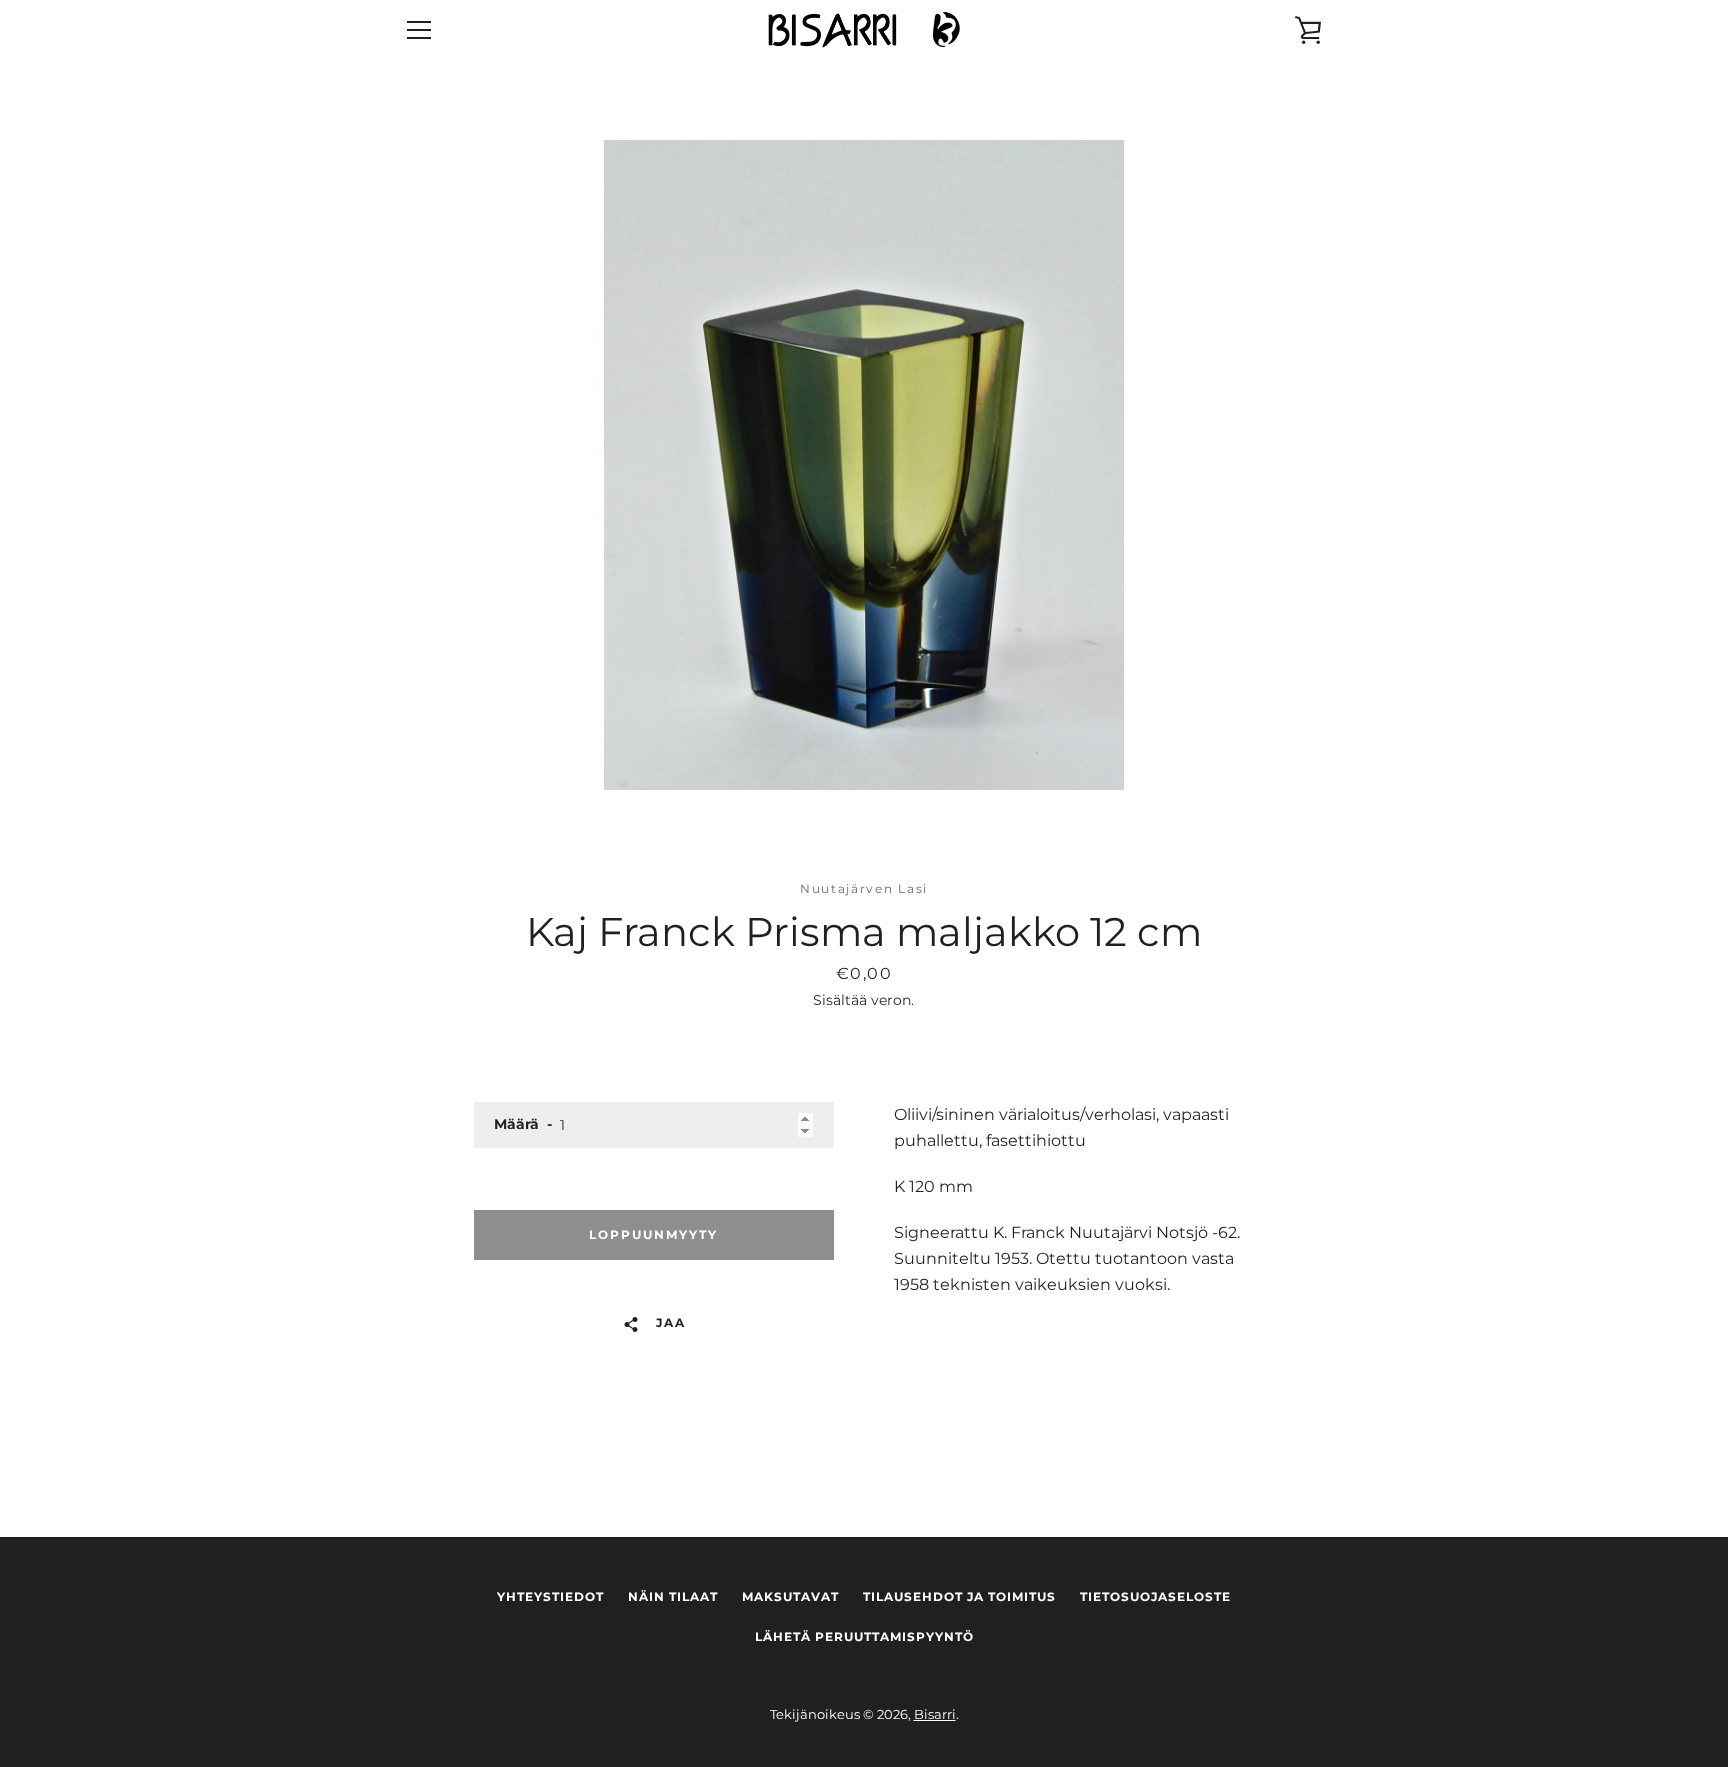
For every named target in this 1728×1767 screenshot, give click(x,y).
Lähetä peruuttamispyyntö (864, 1636)
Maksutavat (790, 1596)
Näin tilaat (673, 1596)
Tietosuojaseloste (1155, 1596)
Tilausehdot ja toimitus (959, 1596)
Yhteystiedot (550, 1596)
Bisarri (935, 1714)
